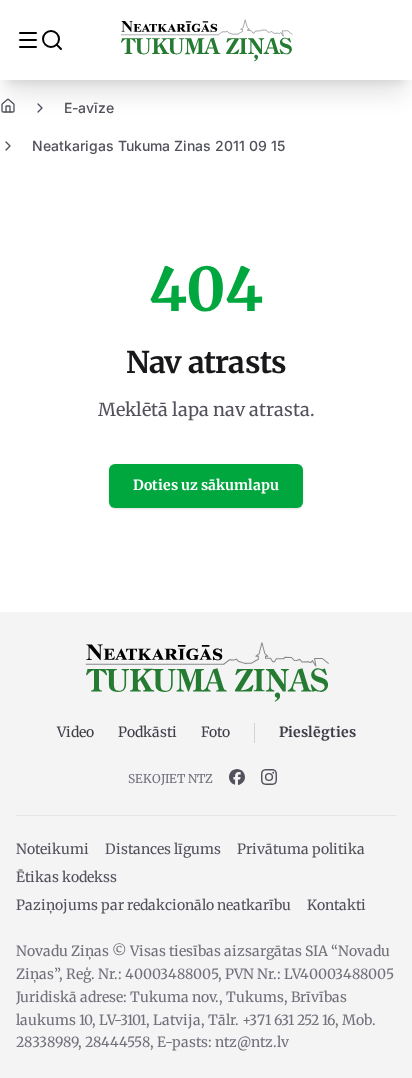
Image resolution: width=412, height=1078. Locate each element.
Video (75, 732)
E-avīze (89, 107)
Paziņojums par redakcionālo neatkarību (153, 905)
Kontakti (336, 905)
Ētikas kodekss (66, 877)
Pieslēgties (317, 732)
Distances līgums (163, 849)
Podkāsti (147, 732)
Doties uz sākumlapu (206, 485)
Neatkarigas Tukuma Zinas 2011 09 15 (158, 145)
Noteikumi (52, 849)
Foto (215, 732)
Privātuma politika (301, 849)
